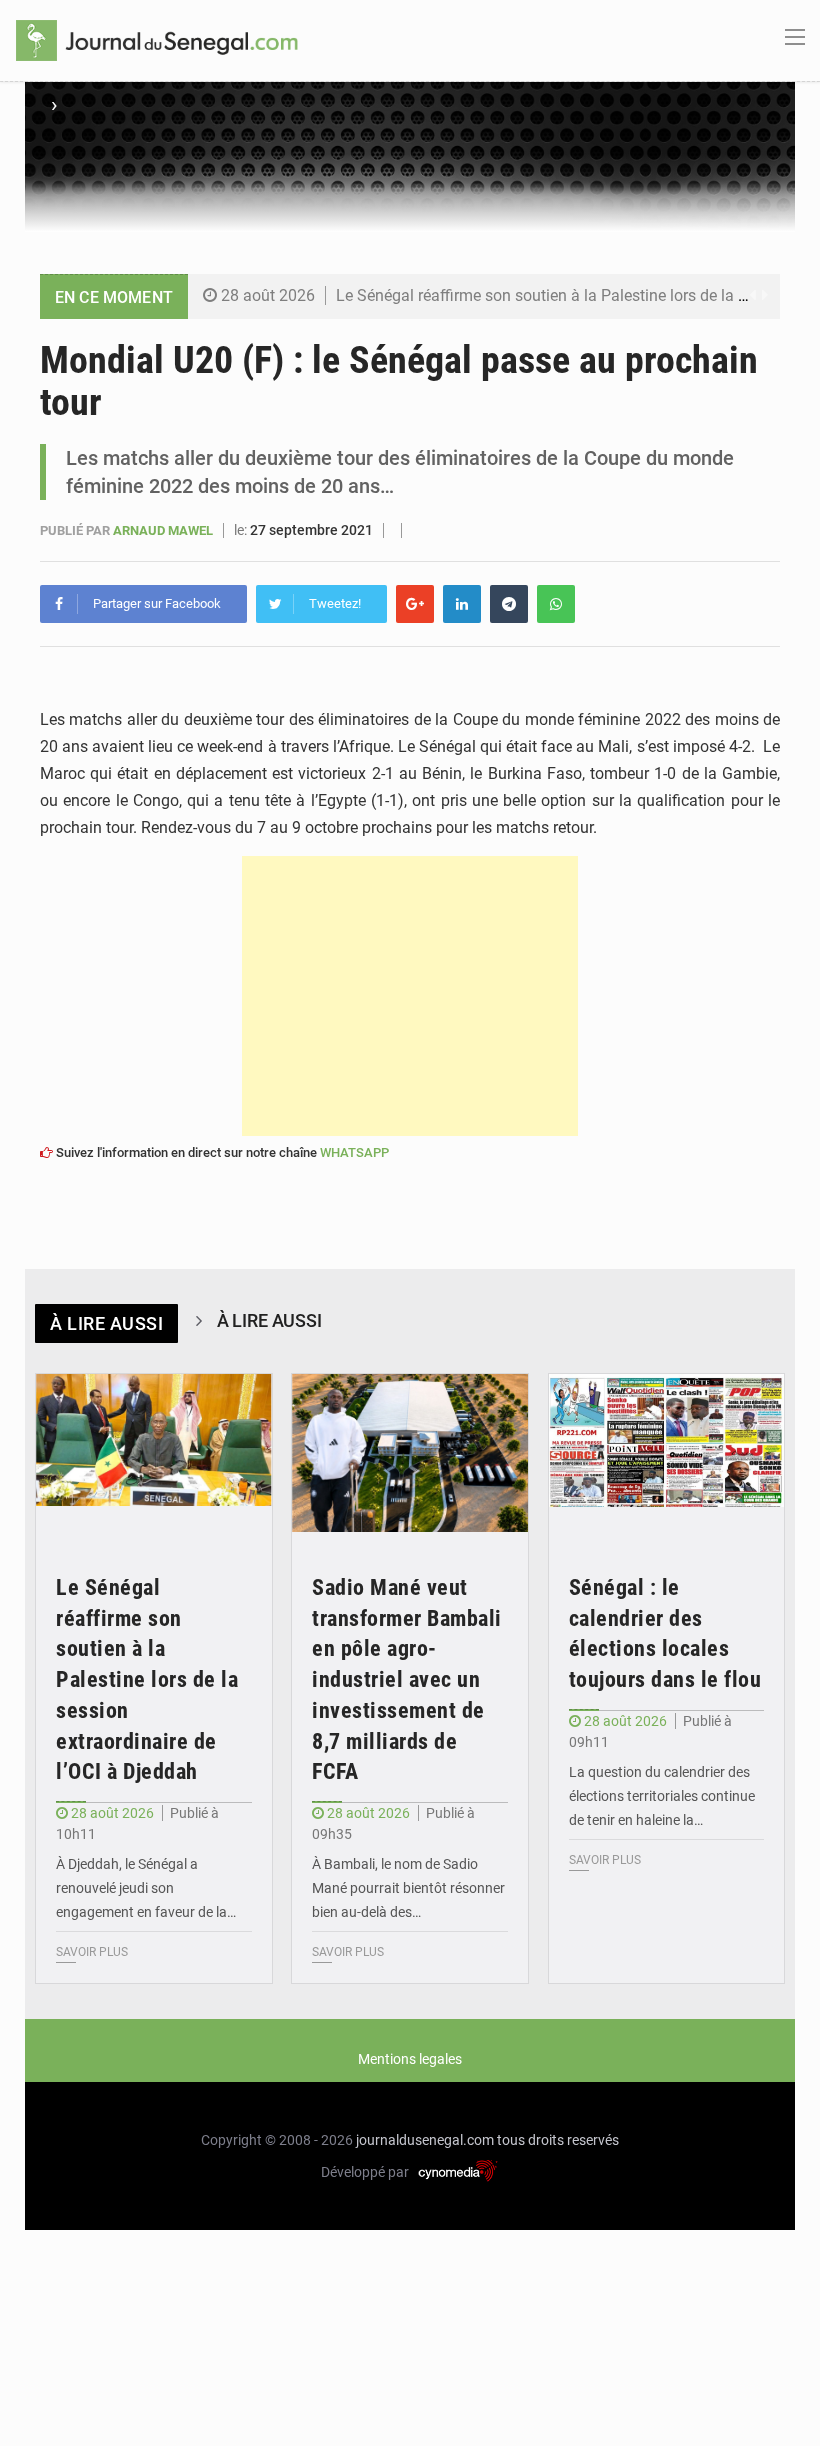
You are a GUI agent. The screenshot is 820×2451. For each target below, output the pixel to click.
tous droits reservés (558, 2140)
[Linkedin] (462, 604)
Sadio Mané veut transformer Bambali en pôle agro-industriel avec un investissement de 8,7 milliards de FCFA (407, 1680)
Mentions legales (410, 2059)
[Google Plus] (415, 604)
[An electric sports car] (154, 1453)
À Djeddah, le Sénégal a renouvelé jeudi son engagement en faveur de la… (146, 1888)
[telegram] (509, 604)
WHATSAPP (354, 1152)
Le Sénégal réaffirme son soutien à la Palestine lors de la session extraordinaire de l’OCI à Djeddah (147, 1680)
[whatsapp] (556, 604)
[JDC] (157, 39)
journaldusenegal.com (425, 2140)
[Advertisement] (410, 996)
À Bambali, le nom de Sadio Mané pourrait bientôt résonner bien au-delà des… (408, 1888)
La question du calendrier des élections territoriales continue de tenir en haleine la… (662, 1796)
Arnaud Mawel (164, 530)
